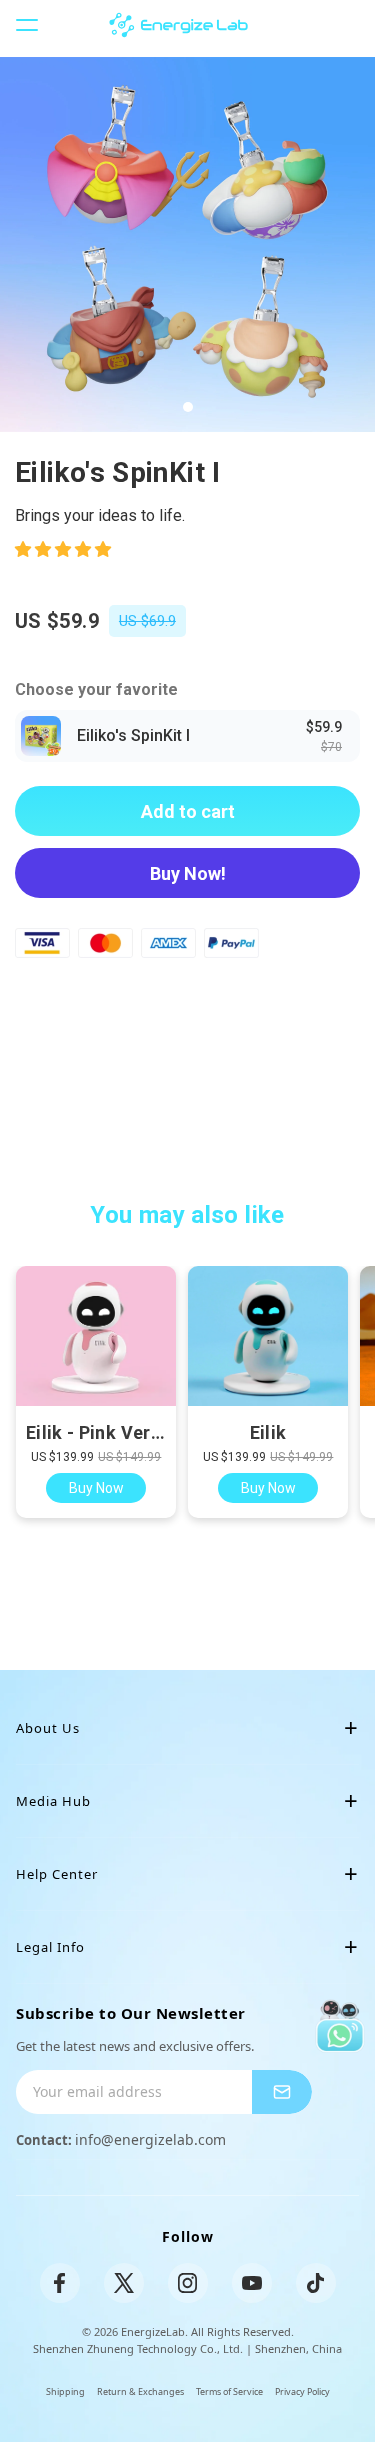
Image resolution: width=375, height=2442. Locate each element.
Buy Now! (188, 873)
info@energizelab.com (150, 2139)
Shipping (65, 2391)
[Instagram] (188, 2283)
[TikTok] (316, 2283)
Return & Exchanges (140, 2391)
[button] (65, 549)
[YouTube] (252, 2283)
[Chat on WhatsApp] (339, 2025)
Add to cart (188, 811)
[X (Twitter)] (124, 2283)
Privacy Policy (302, 2391)
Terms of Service (229, 2391)
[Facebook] (60, 2283)
